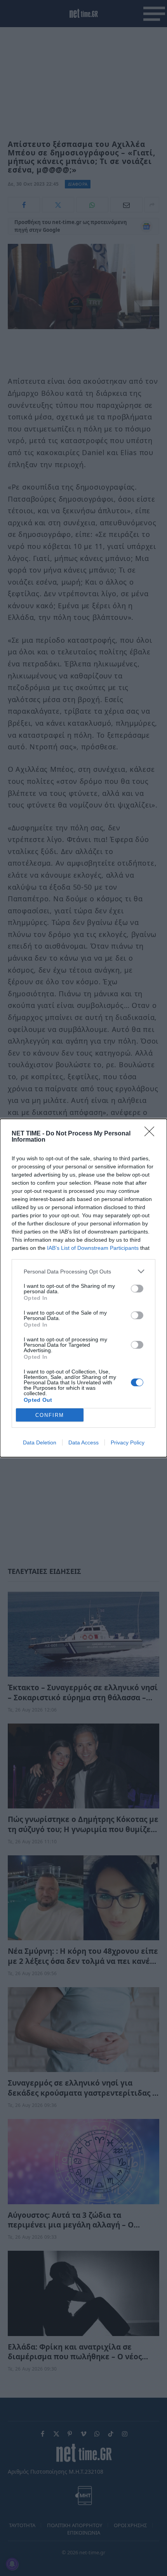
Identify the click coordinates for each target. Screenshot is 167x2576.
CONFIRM (50, 1415)
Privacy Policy (128, 1442)
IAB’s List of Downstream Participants (93, 1248)
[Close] (152, 1134)
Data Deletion (40, 1442)
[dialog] (83, 1288)
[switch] (137, 1289)
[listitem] (83, 1271)
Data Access (83, 1442)
